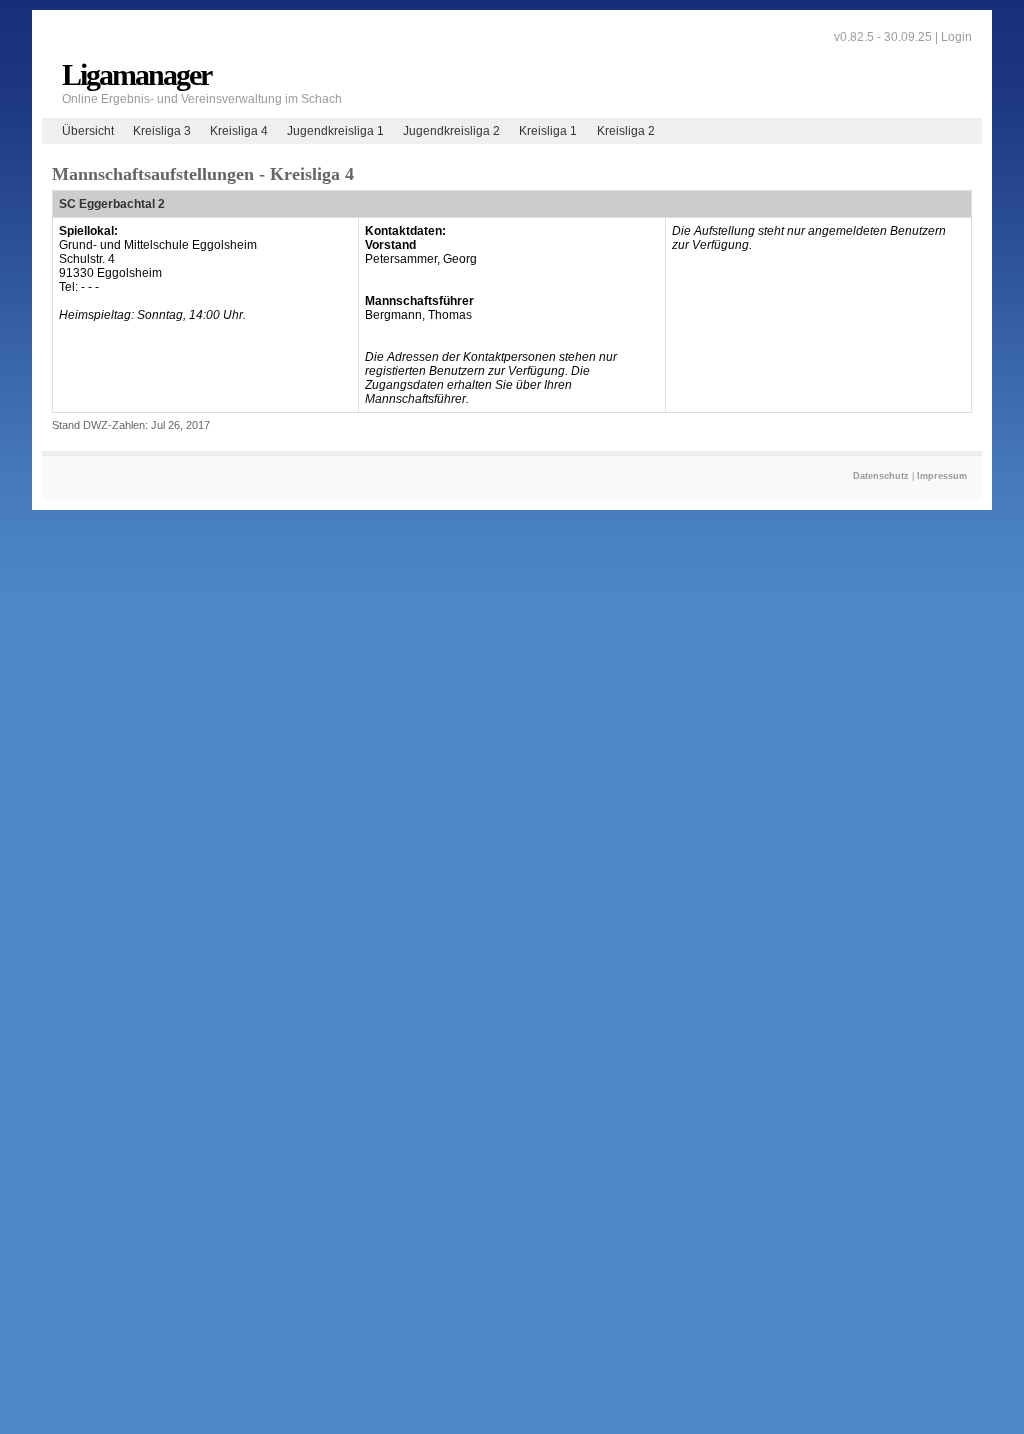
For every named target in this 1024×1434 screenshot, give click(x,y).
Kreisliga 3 (162, 131)
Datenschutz (881, 476)
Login (956, 37)
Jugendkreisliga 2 (451, 131)
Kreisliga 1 (548, 131)
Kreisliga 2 (626, 131)
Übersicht (88, 131)
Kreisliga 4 (239, 131)
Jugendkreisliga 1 (335, 131)
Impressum (942, 476)
